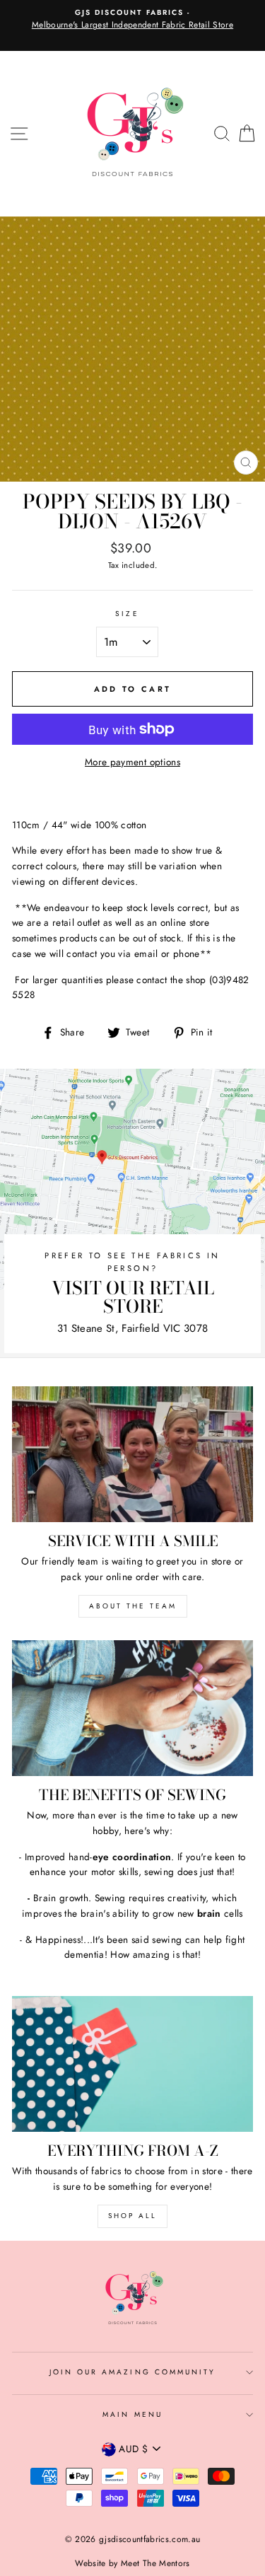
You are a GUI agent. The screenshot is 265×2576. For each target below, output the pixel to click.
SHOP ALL (132, 2216)
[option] (132, 20)
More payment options (132, 762)
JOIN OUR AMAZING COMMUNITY (133, 2372)
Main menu (132, 2414)
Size (127, 614)
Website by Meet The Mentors (132, 2563)
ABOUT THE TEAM (133, 1606)
